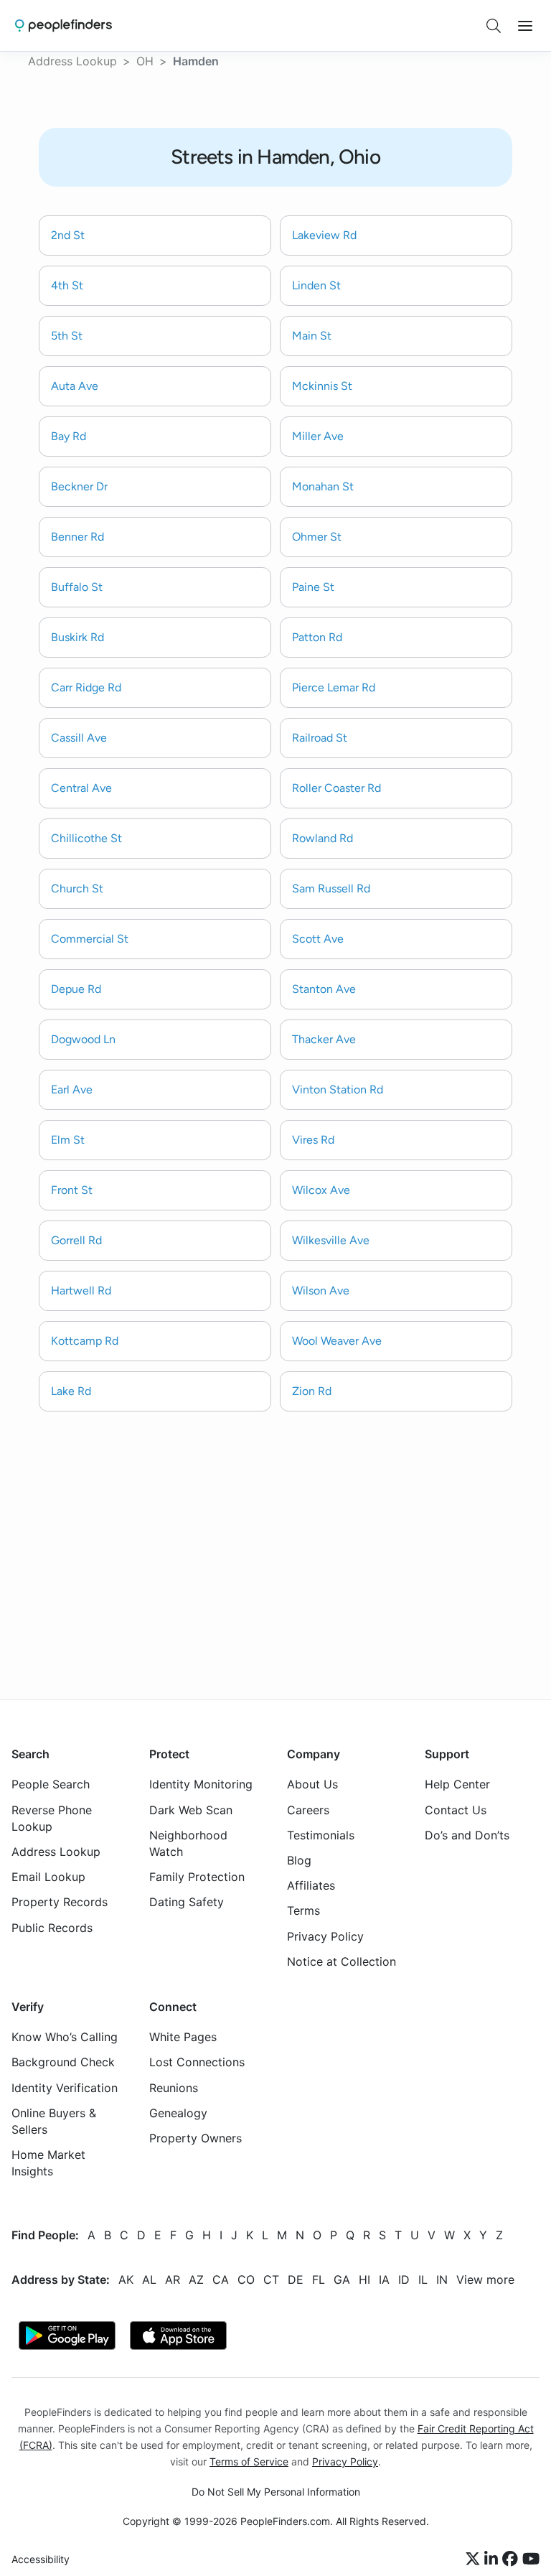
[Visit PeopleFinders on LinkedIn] (493, 2559)
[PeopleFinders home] (63, 25)
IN (442, 2279)
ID (404, 2279)
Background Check (63, 2062)
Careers (308, 1809)
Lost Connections (197, 2062)
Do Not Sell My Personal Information (276, 2492)
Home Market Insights (48, 2163)
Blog (299, 1860)
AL (149, 2279)
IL (423, 2279)
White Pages (183, 2037)
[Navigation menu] (525, 26)
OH (145, 61)
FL (319, 2279)
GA (342, 2279)
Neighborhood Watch (188, 1843)
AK (126, 2279)
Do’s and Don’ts (467, 1835)
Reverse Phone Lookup (52, 1817)
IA (384, 2279)
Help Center (457, 1784)
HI (364, 2279)
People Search (51, 1784)
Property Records (60, 1902)
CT (271, 2279)
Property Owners (196, 2138)
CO (246, 2279)
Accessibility (41, 2559)
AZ (196, 2279)
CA (221, 2279)
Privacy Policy (325, 1936)
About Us (312, 1784)
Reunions (174, 2087)
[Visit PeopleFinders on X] (475, 2559)
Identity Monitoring (201, 1784)
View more (485, 2279)
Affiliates (311, 1885)
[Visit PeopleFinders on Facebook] (512, 2559)
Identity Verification (65, 2087)
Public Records (52, 1927)
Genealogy (178, 2113)
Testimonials (321, 1835)
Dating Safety (187, 1902)
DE (296, 2279)
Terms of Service (249, 2461)
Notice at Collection (342, 1961)
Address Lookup (72, 61)
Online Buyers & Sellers (54, 2121)
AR (173, 2279)
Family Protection (197, 1877)
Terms (303, 1910)
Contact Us (456, 1809)
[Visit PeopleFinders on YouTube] (531, 2559)
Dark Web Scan (191, 1809)
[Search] (494, 26)
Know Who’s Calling (65, 2037)
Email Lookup (48, 1877)
